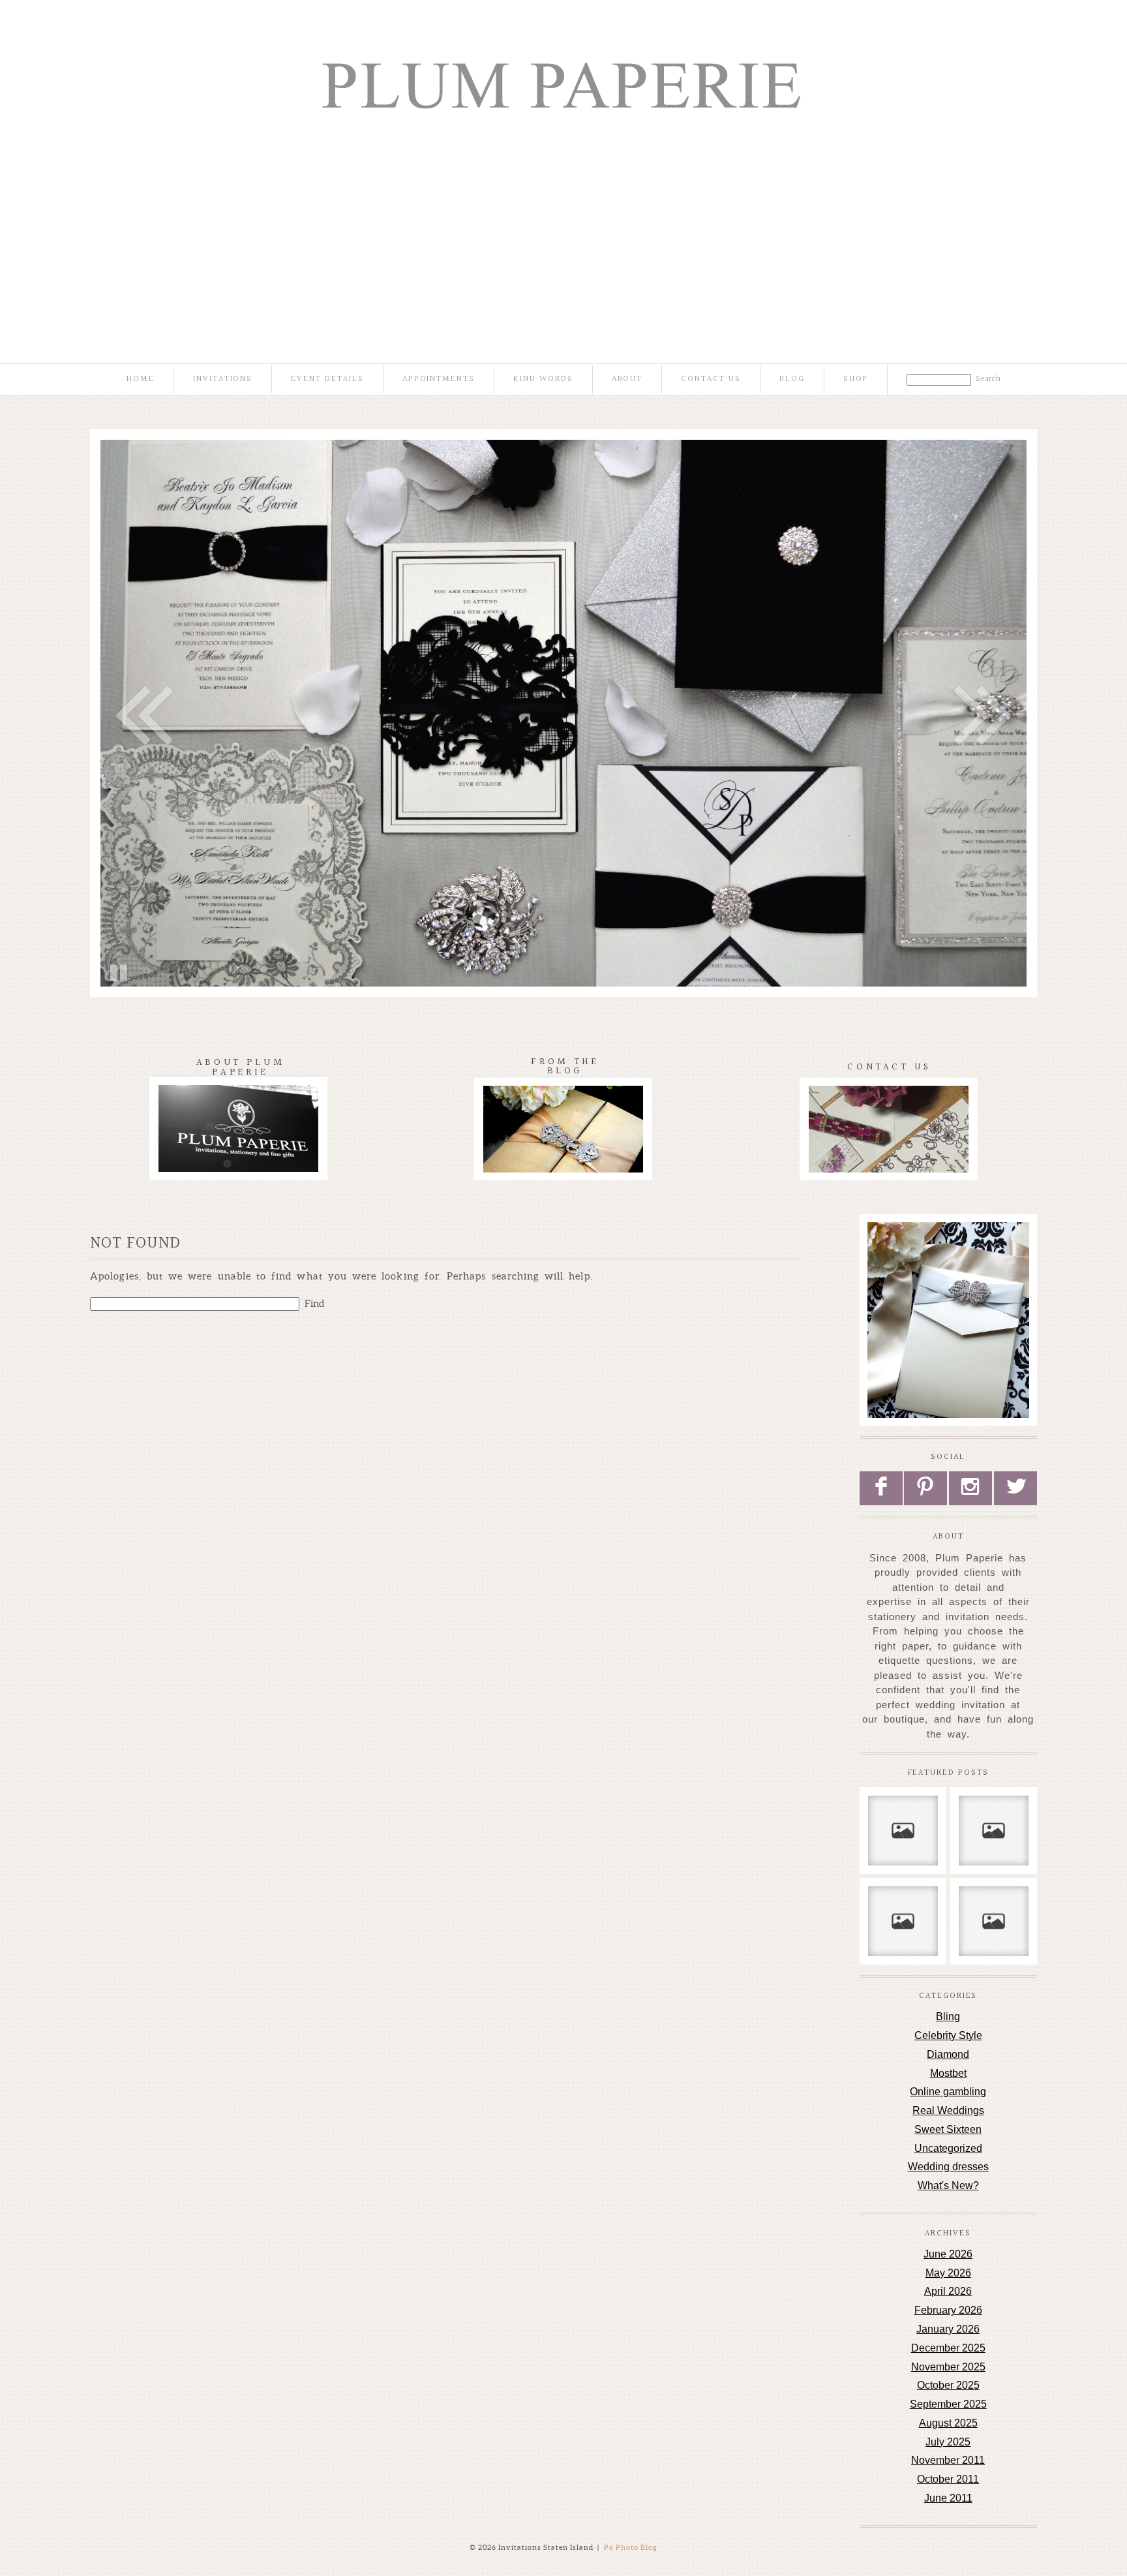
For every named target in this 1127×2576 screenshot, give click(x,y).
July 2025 (948, 2442)
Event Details (327, 379)
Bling (948, 2016)
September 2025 (948, 2404)
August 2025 (948, 2423)
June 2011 (948, 2498)
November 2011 (948, 2460)
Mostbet (948, 2073)
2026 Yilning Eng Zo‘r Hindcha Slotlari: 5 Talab (902, 1931)
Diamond (948, 2054)
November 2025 (948, 2367)
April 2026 (948, 2291)
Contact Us (711, 379)
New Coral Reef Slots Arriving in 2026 (902, 1828)
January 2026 (948, 2329)
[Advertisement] (563, 232)
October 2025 (948, 2385)
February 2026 (948, 2310)
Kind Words (543, 379)
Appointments (439, 379)
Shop (856, 379)
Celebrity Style (948, 2035)
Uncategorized (948, 2148)
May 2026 (948, 2273)
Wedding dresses (948, 2167)
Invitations (223, 379)
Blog (792, 379)
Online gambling (948, 2092)
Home (141, 379)
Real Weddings (948, 2110)
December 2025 (948, 2348)
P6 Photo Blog (631, 2547)
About (627, 379)
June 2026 (948, 2254)
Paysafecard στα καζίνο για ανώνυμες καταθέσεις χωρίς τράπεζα (993, 1931)
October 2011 (948, 2479)
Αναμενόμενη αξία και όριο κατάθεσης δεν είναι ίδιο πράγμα (993, 1834)
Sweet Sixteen (948, 2129)
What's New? (948, 2185)
